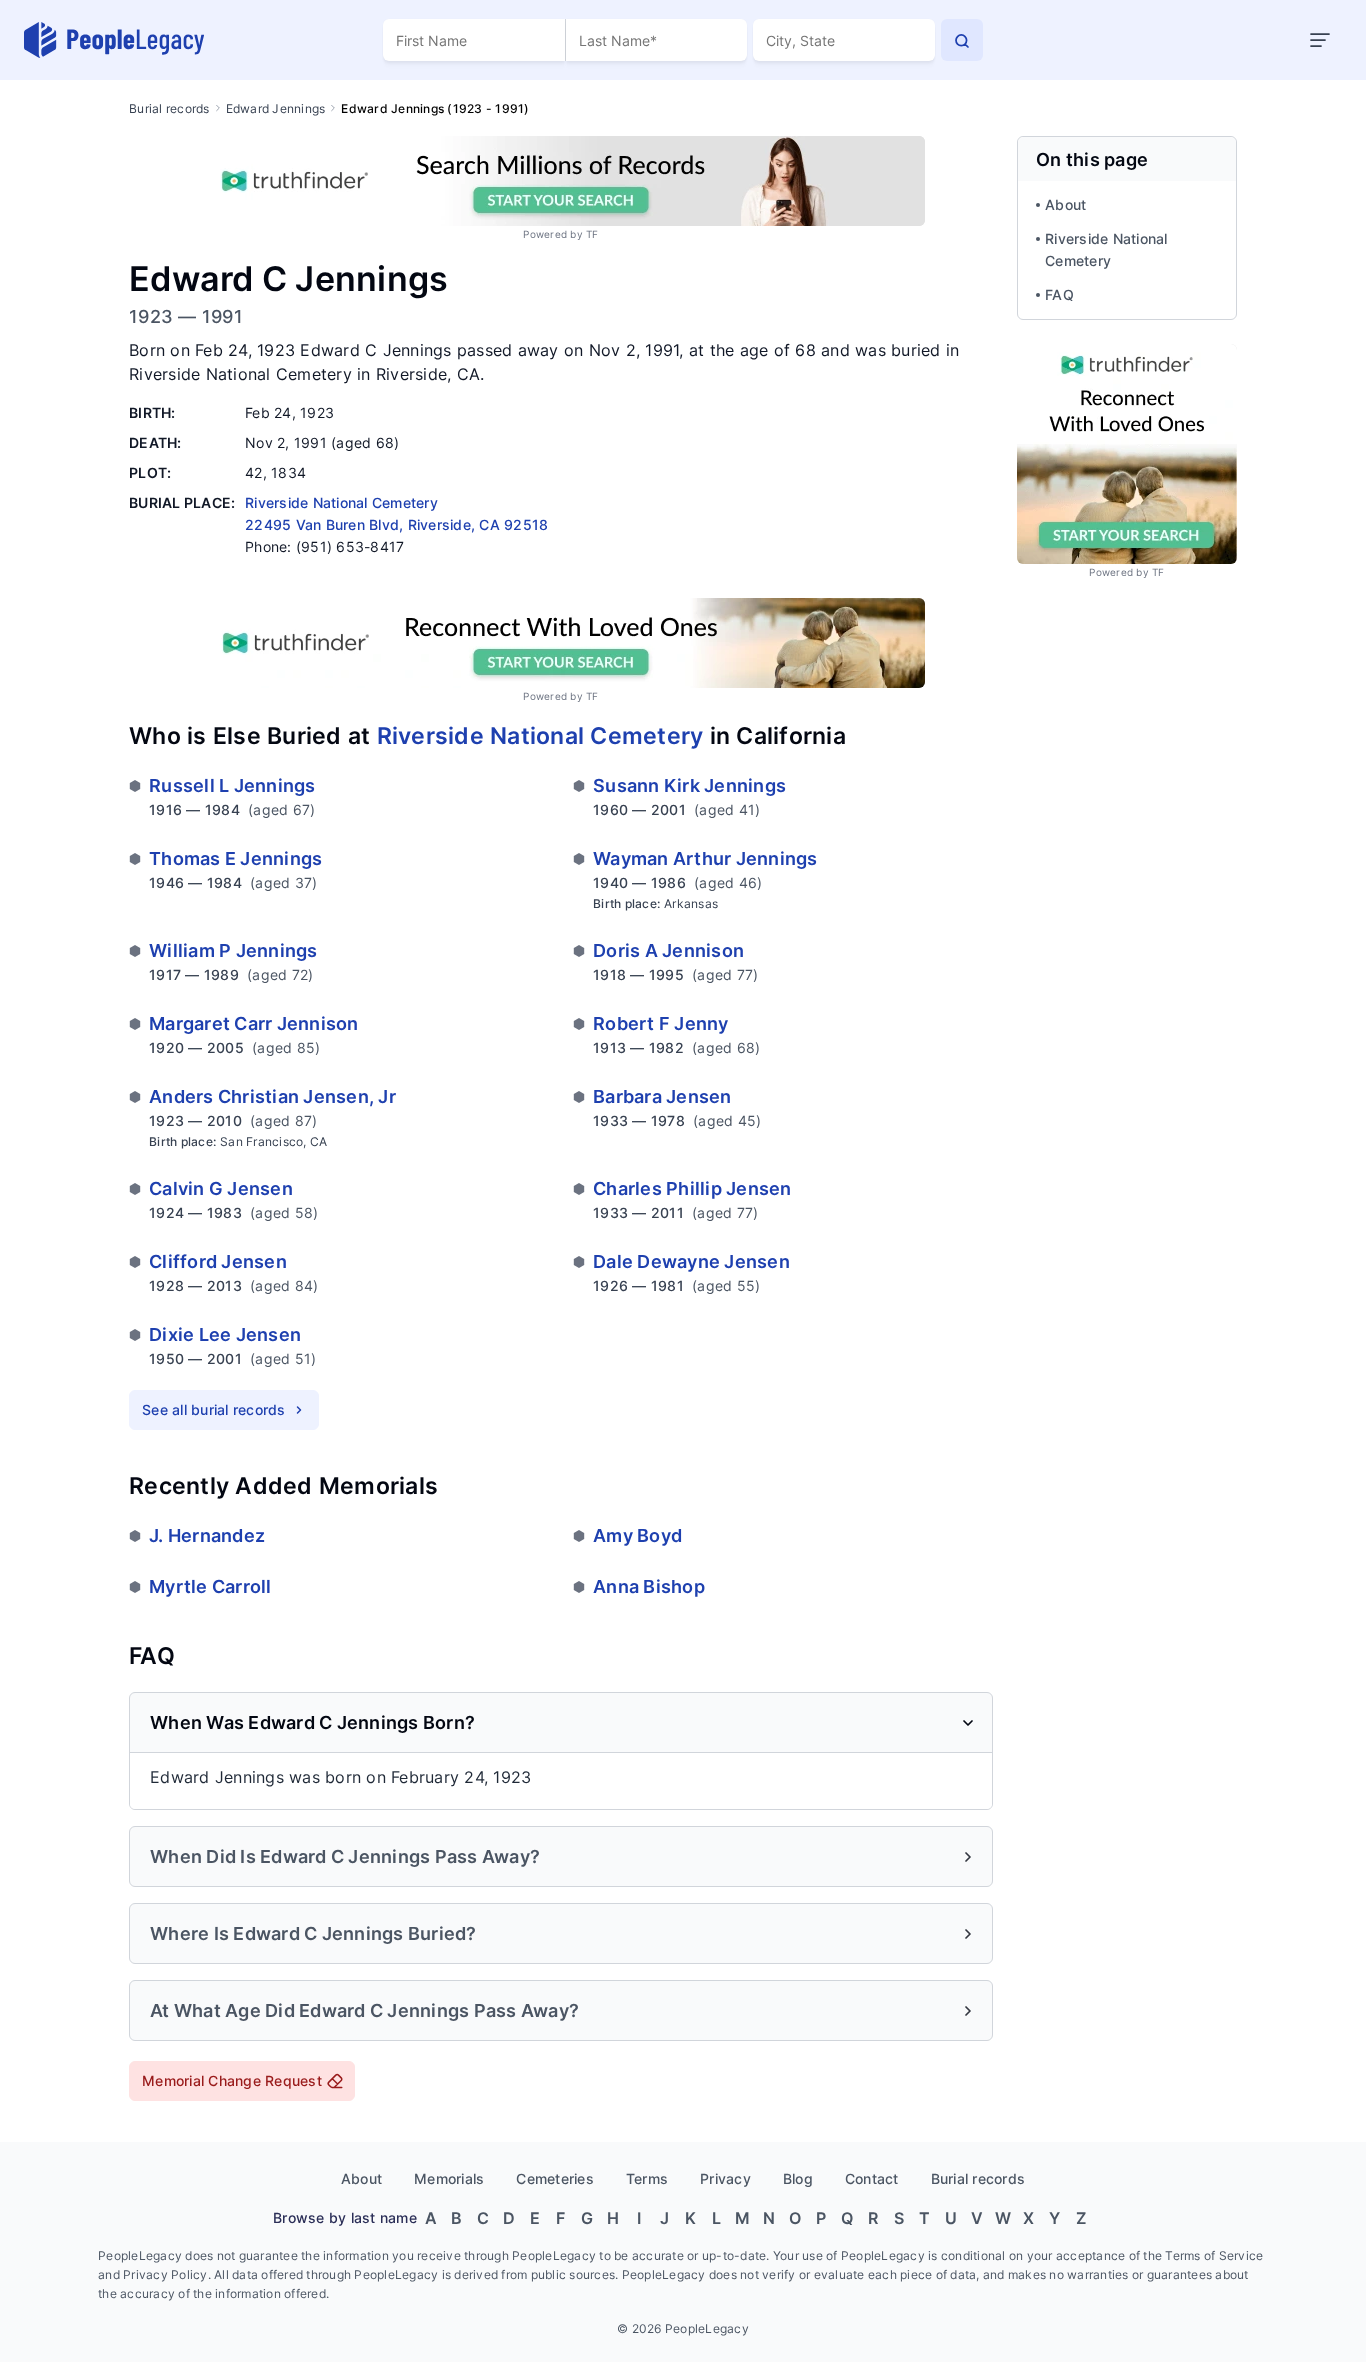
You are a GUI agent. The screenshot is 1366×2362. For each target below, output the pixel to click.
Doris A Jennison (668, 950)
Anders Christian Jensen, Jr (272, 1096)
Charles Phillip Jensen (692, 1188)
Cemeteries (555, 2178)
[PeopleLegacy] (115, 40)
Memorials (449, 2178)
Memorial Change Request (232, 2080)
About (1065, 204)
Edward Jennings (276, 108)
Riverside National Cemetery (540, 736)
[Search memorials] (962, 40)
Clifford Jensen (218, 1261)
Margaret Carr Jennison (254, 1023)
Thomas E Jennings (235, 858)
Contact (872, 2178)
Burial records (169, 108)
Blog (798, 2178)
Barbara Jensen (662, 1096)
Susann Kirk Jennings (689, 785)
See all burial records (214, 1409)
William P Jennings (233, 950)
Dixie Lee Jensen (225, 1334)
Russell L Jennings (232, 785)
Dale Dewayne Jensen (691, 1261)
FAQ (1059, 294)
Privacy (725, 2178)
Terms (647, 2178)
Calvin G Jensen (221, 1188)
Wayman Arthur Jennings (705, 858)
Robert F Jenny (661, 1023)
